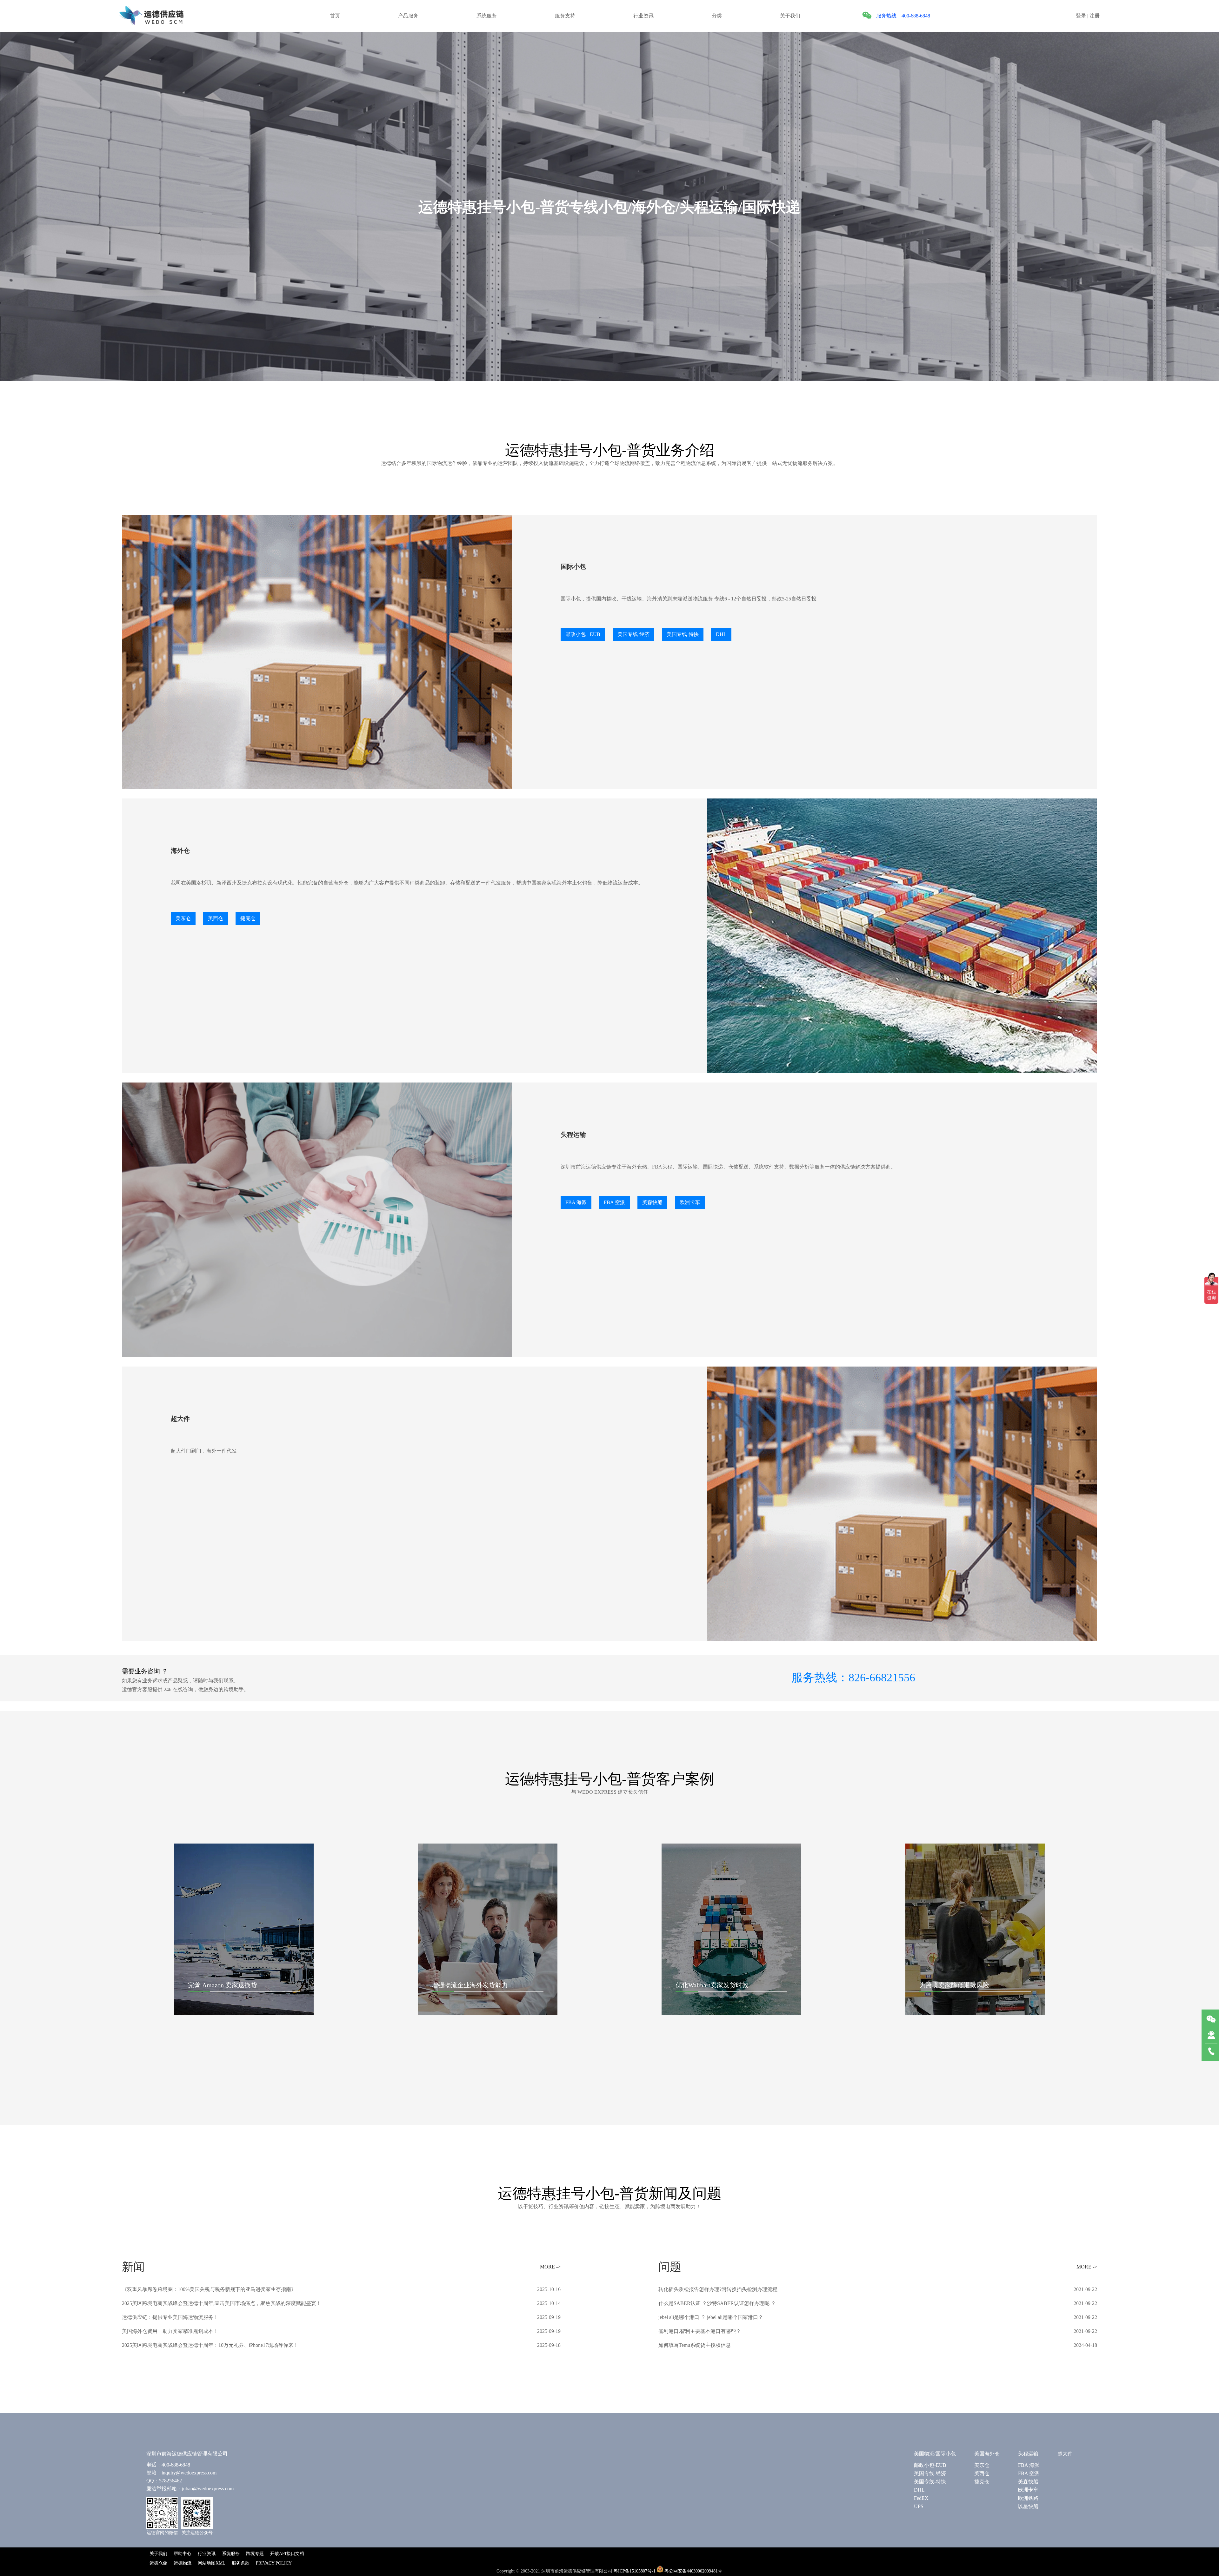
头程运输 (1028, 2454)
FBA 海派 (1029, 2465)
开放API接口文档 (287, 2554)
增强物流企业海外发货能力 (470, 1985)
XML (220, 2563)
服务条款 (241, 2563)
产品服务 (408, 16)
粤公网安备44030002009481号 (693, 2571)
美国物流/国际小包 (935, 2454)
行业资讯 (643, 16)
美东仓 (982, 2465)
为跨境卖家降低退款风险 (954, 1985)
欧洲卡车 (1028, 2490)
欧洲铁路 (1028, 2498)
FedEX (921, 2498)
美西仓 (982, 2473)
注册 (1095, 16)
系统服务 (487, 16)
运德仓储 (158, 2563)
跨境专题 (255, 2554)
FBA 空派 (1029, 2473)
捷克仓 (982, 2482)
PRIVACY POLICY (274, 2563)
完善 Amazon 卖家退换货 (223, 1985)
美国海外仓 (987, 2454)
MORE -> (550, 2267)
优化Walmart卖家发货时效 (712, 1985)
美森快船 (1028, 2482)
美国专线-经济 (930, 2473)
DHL (919, 2490)
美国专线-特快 (930, 2482)
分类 (717, 16)
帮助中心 (183, 2554)
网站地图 (207, 2563)
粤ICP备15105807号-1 (635, 2571)
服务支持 (565, 16)
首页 (335, 16)
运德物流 (183, 2563)
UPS (919, 2506)
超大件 (1065, 2454)
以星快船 (1028, 2506)
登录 (1081, 16)
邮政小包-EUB (930, 2465)
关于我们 (790, 16)
